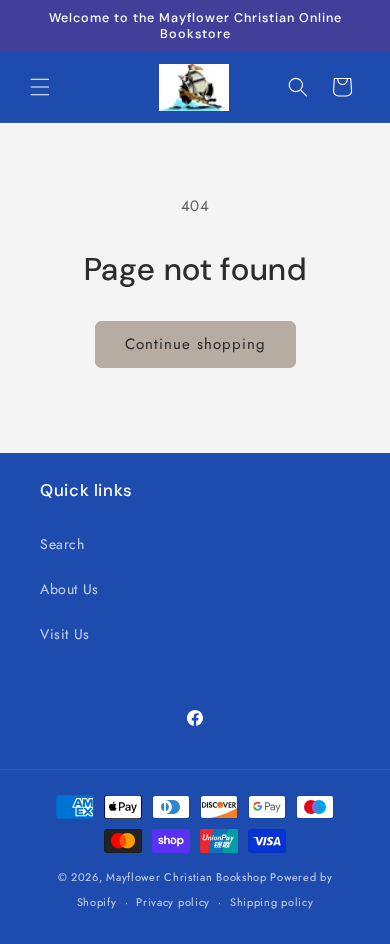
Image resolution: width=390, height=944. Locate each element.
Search (62, 544)
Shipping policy (272, 902)
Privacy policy (173, 902)
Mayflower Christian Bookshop (186, 877)
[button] (40, 87)
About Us (69, 589)
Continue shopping (195, 344)
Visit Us (65, 634)
